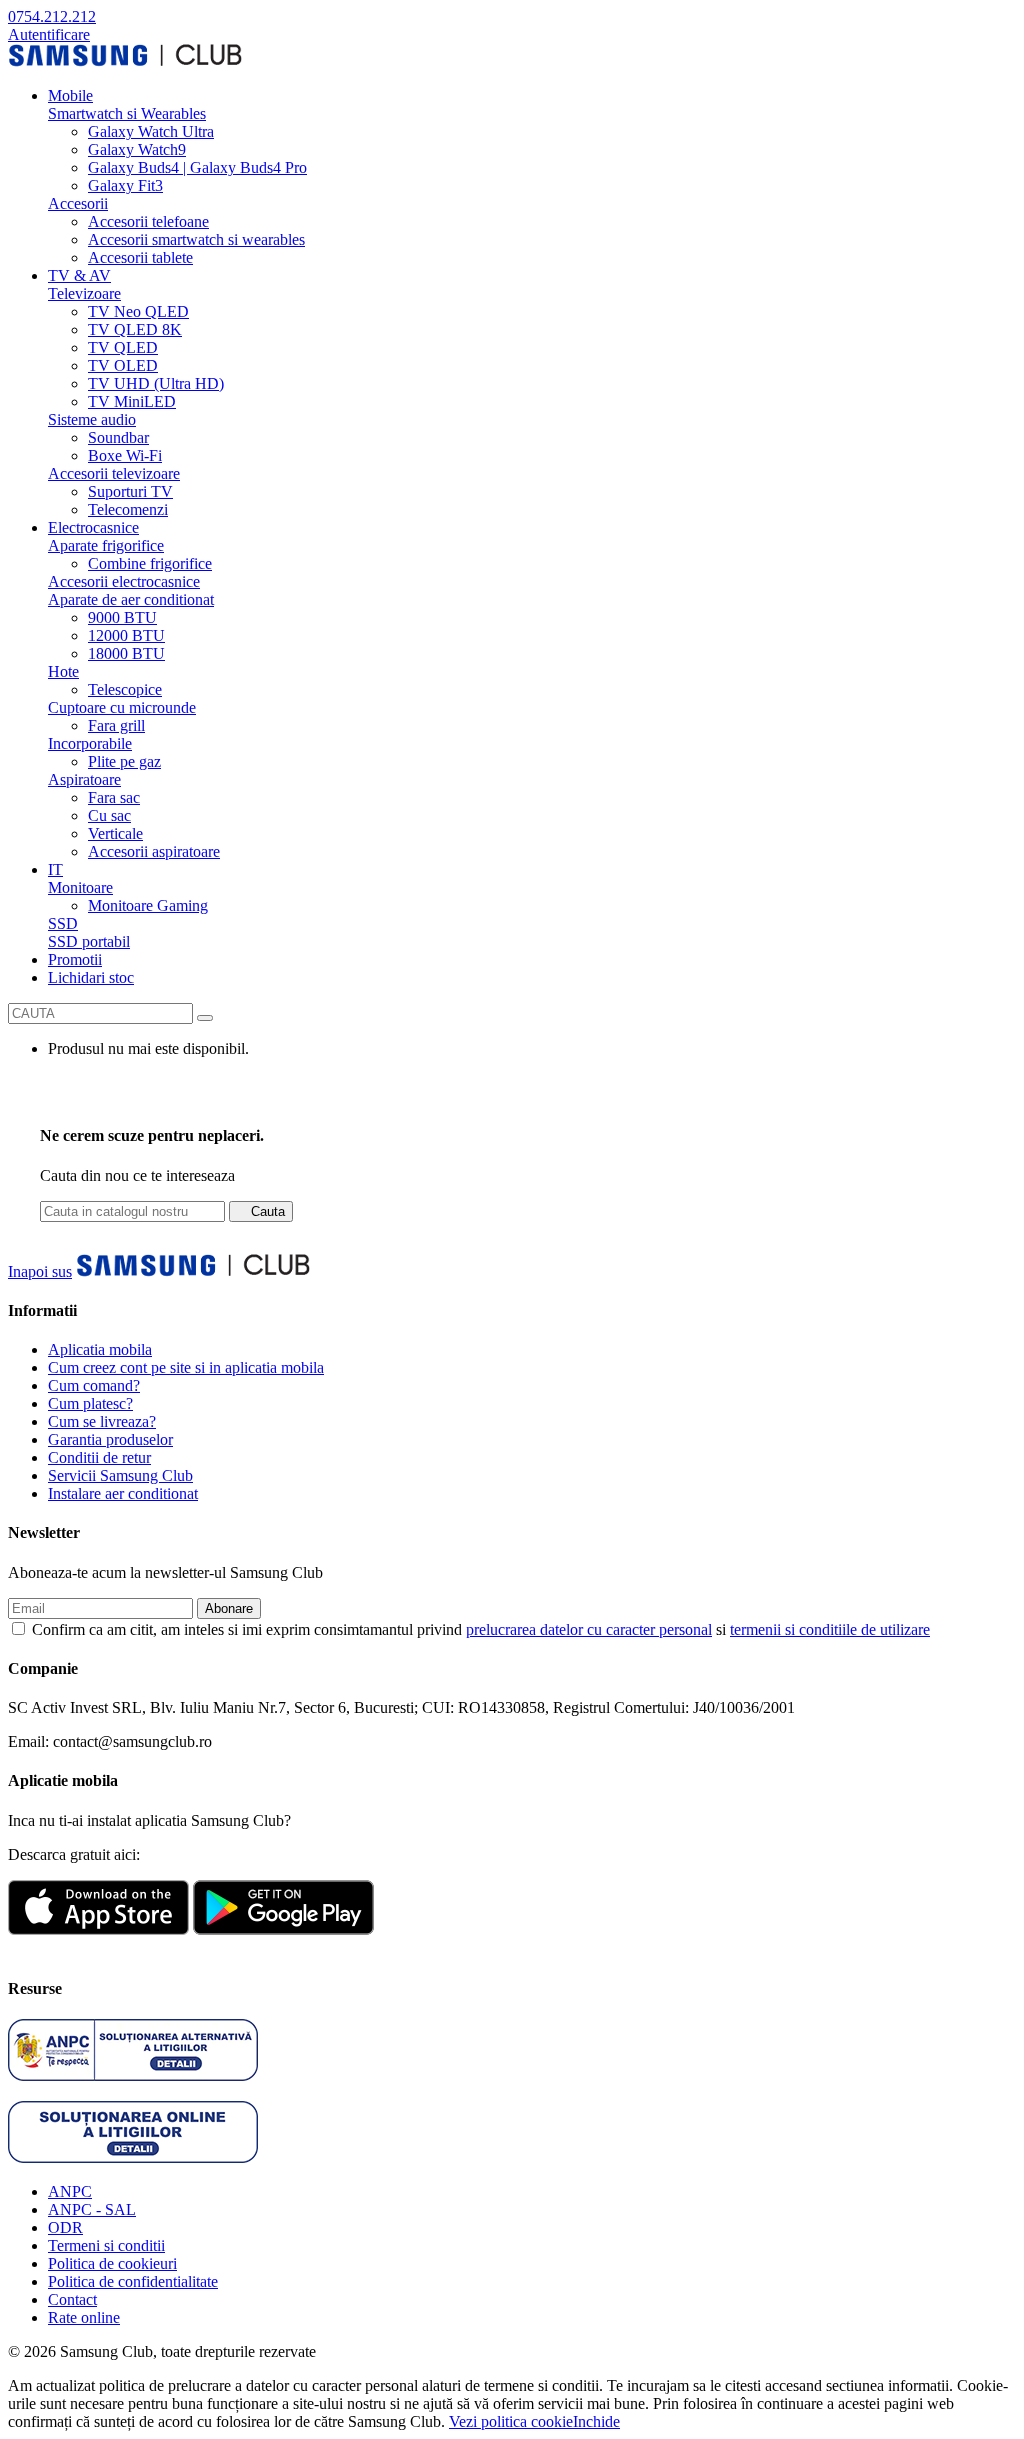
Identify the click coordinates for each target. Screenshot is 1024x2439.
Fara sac (114, 797)
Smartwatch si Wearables (127, 113)
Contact (72, 2299)
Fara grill (116, 725)
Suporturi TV (130, 491)
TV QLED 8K (135, 329)
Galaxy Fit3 (125, 185)
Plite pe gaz (124, 761)
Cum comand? (94, 1385)
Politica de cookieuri (112, 2263)
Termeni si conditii (106, 2245)
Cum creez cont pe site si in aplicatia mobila (186, 1367)
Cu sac (109, 815)
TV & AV (79, 275)
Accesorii (78, 203)
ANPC (70, 2191)
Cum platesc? (90, 1403)
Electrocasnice (93, 527)
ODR (65, 2227)
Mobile (70, 95)
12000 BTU (126, 635)
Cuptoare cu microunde (122, 707)
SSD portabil (89, 941)
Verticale (115, 833)
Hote (63, 671)
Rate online (84, 2317)
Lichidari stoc (91, 977)
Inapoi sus (40, 1271)
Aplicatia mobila (100, 1349)
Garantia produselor (110, 1439)
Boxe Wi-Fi (125, 455)
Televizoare (84, 293)
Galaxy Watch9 (137, 149)
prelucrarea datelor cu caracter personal (589, 1629)
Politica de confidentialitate (133, 2281)
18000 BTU (126, 653)
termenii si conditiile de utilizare (830, 1629)
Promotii (75, 959)
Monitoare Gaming (148, 905)
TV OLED (123, 365)
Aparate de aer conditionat (131, 599)
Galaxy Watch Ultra (151, 131)
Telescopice (125, 689)
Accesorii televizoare (114, 473)
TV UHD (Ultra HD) (156, 383)
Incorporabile (90, 743)
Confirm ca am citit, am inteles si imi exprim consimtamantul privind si (481, 1629)
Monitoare (80, 887)
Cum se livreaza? (102, 1421)
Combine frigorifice (150, 563)
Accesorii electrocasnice (124, 581)
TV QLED (123, 347)
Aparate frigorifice (106, 545)
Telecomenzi (128, 509)
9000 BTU (122, 617)
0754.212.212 (52, 16)
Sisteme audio (92, 419)
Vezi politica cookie (511, 2421)
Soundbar (118, 437)
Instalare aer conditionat (123, 1493)
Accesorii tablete (140, 257)
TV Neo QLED (138, 311)
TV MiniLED (132, 401)
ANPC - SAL (92, 2209)
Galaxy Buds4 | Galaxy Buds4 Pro (197, 167)
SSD (63, 923)
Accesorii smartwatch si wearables (196, 239)
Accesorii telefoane (148, 221)
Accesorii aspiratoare (154, 851)
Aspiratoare (84, 779)
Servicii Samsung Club (120, 1475)
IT (55, 869)
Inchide (596, 2421)
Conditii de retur (99, 1457)
